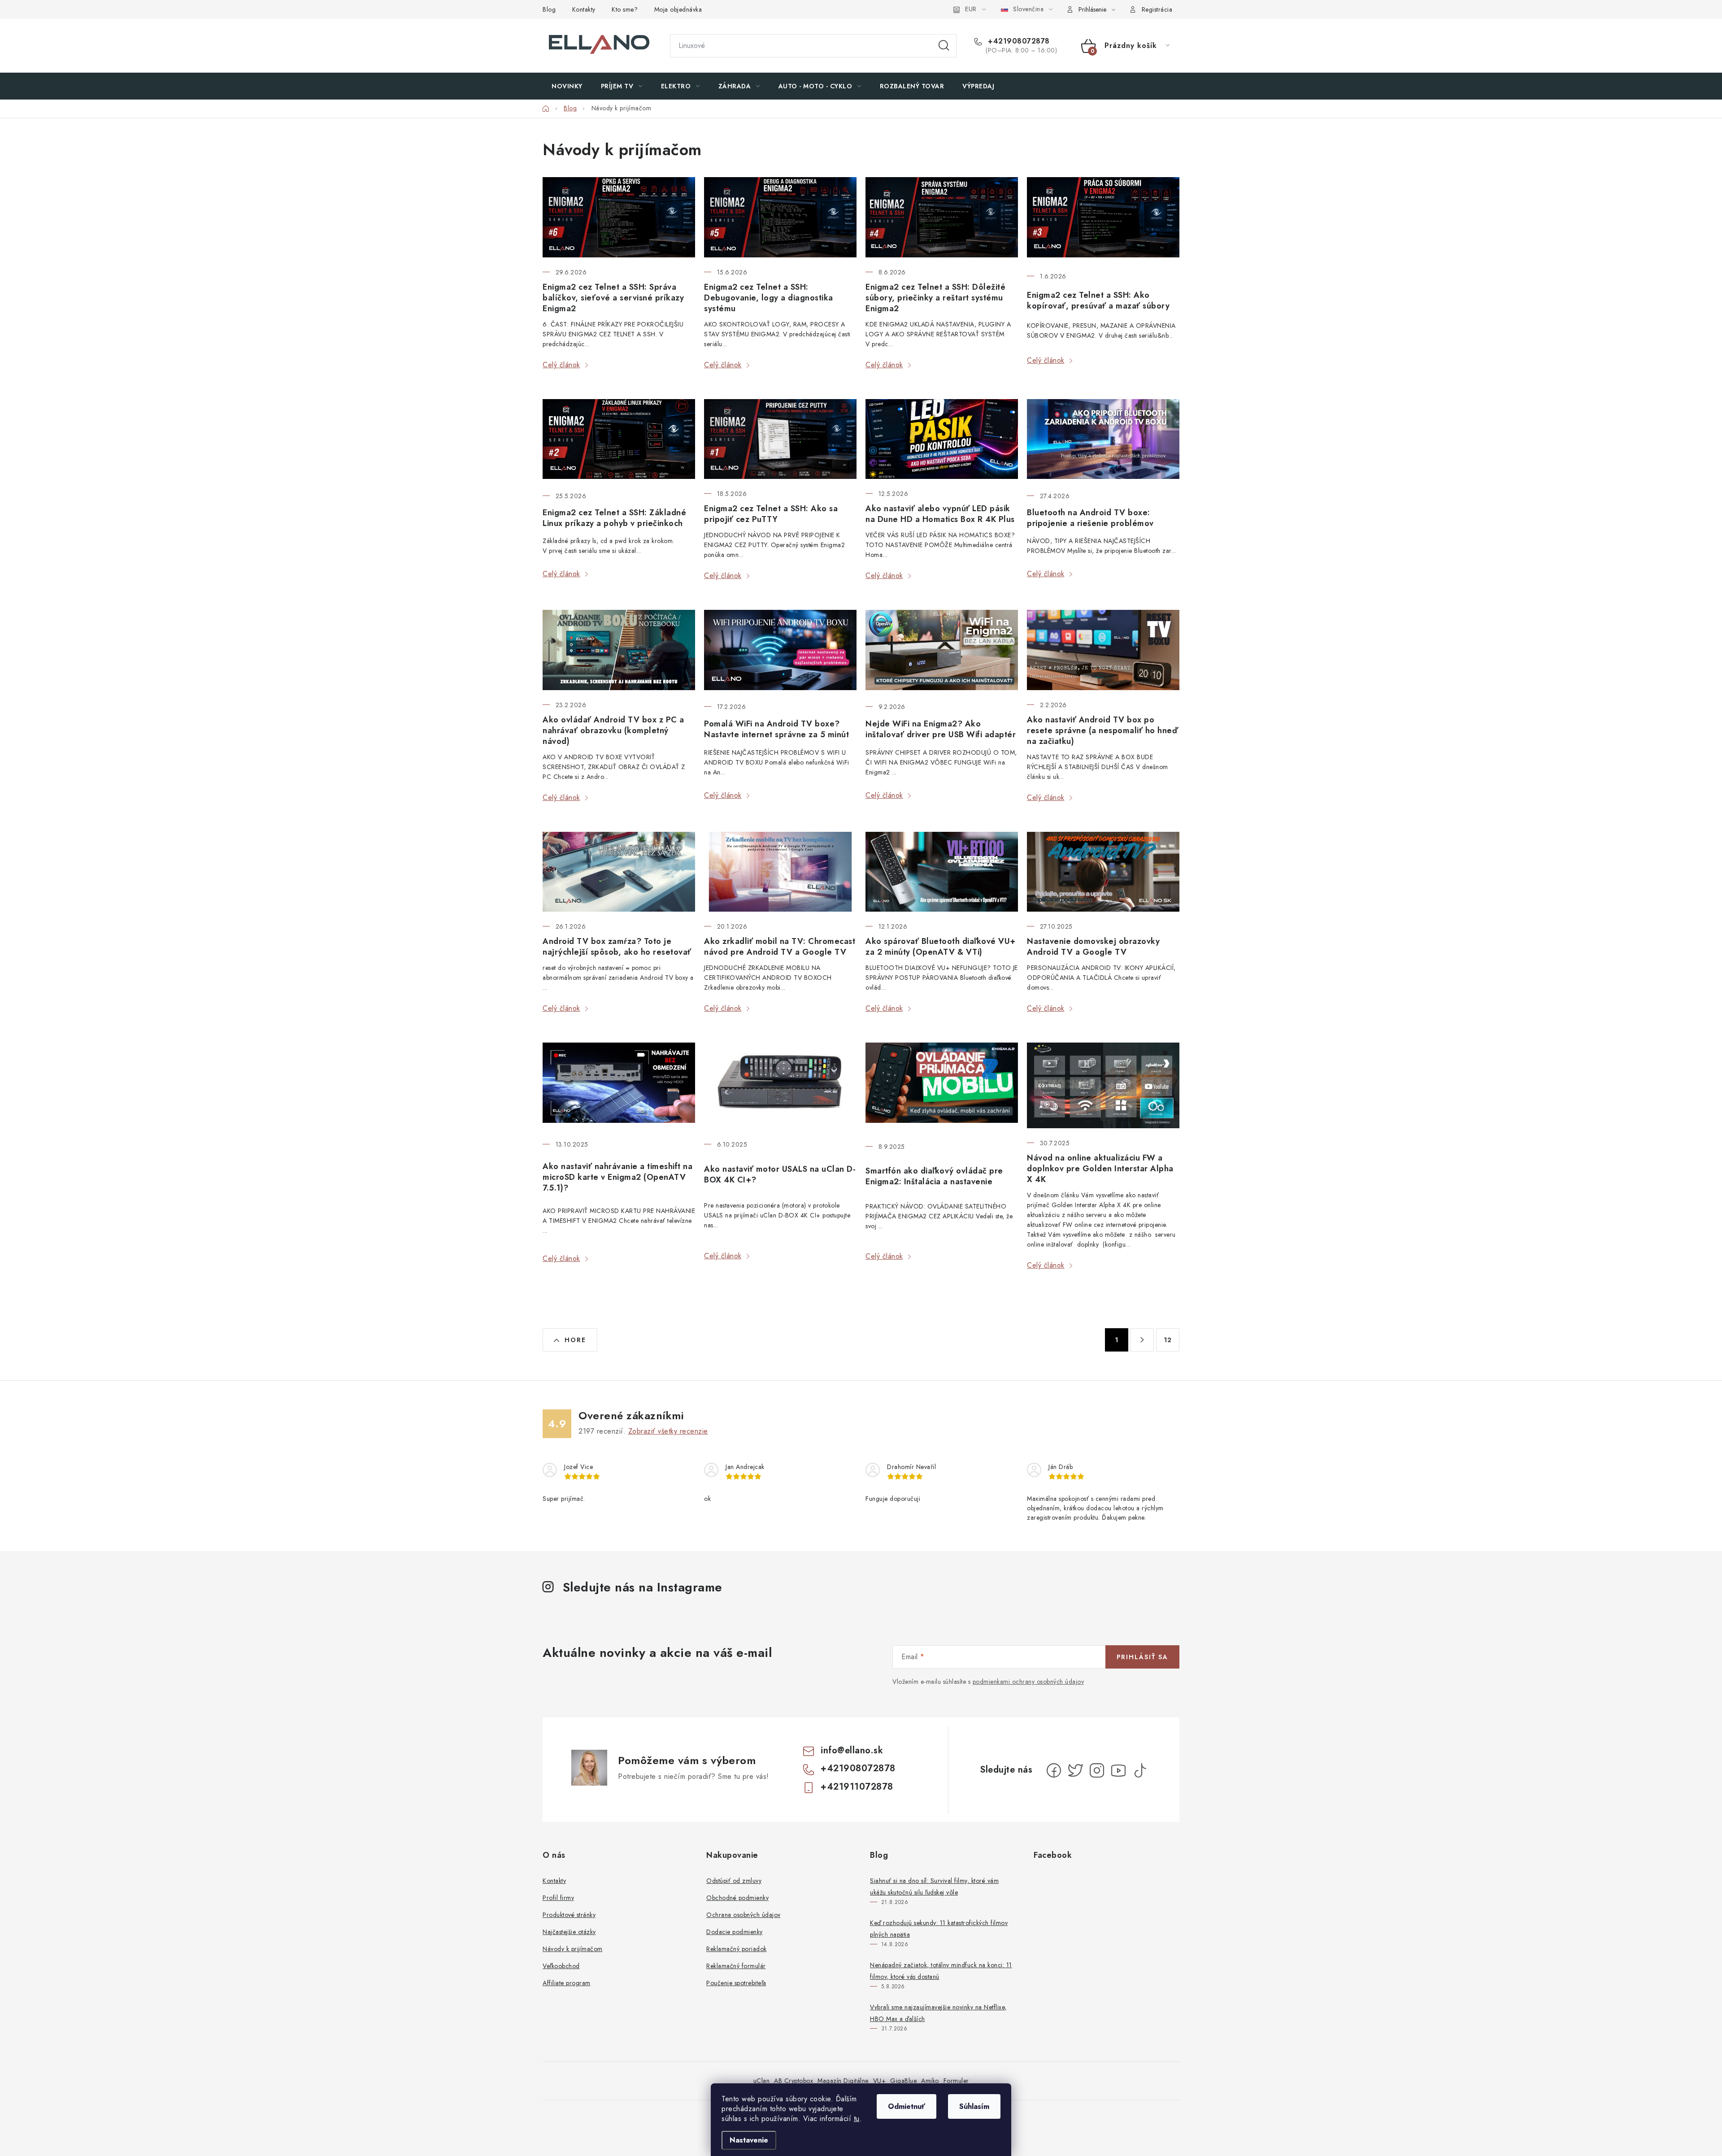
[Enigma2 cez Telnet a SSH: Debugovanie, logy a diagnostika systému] (780, 217)
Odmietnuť (907, 2106)
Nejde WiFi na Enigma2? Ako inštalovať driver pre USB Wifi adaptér (941, 729)
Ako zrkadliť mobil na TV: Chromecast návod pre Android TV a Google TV (780, 947)
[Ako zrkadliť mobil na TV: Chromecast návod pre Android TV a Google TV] (780, 872)
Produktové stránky (569, 1915)
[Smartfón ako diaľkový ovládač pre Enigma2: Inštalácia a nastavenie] (942, 1087)
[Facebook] (1054, 1770)
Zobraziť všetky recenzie (668, 1431)
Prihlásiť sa (1142, 1657)
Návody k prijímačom (573, 1949)
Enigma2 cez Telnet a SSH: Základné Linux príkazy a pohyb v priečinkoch (614, 518)
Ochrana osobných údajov (744, 1915)
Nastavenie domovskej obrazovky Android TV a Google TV (1093, 947)
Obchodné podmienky (737, 1898)
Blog (549, 9)
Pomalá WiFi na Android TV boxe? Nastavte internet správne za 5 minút (776, 729)
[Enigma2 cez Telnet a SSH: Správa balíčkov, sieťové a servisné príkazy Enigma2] (619, 217)
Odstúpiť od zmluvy (734, 1881)
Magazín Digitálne (843, 2081)
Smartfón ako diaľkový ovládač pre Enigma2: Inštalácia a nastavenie (934, 1176)
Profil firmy (558, 1898)
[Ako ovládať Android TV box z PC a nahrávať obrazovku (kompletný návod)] (619, 650)
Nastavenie (749, 2140)
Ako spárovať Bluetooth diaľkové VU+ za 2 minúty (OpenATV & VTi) (941, 947)
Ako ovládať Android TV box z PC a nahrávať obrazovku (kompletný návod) (613, 730)
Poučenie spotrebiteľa (736, 1983)
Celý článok (561, 365)
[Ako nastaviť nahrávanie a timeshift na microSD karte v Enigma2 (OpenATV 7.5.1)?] (619, 1086)
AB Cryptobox (794, 2081)
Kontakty (584, 9)
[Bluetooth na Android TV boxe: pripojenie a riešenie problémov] (1103, 440)
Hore (575, 1340)
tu (857, 2119)
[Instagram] (1097, 1770)
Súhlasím (974, 2106)
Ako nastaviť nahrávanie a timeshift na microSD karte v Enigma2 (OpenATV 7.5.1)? (617, 1177)
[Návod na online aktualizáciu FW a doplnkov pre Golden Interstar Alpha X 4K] (1103, 1085)
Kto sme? (625, 9)
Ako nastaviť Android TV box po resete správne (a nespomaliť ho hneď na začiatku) (1102, 730)
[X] (1075, 1770)
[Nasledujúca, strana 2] (1142, 1340)
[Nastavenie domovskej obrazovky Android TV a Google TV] (1103, 872)
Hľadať (944, 46)
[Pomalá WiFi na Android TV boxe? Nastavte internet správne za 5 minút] (780, 651)
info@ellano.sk (852, 1750)
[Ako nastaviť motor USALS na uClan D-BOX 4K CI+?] (780, 1086)
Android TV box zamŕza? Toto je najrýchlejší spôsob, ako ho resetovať (617, 947)
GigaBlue (903, 2081)
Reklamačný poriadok (737, 1949)
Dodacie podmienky (735, 1932)
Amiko (930, 2081)
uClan (762, 2081)
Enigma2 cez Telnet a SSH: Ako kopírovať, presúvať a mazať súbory (1098, 300)
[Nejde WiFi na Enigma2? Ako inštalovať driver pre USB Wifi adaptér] (942, 651)
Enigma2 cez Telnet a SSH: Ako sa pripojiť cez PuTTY (771, 514)
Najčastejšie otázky (569, 1932)
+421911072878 (857, 1787)
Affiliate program (567, 1983)
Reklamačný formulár (736, 1966)
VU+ (880, 2081)
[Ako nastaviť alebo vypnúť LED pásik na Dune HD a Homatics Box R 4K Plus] (942, 439)
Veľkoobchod (561, 1966)
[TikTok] (1140, 1770)
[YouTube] (1118, 1770)
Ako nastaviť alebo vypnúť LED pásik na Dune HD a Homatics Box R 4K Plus (940, 514)
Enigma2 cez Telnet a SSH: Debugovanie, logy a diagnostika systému (769, 298)
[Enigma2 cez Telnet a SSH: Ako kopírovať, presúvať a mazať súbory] (1103, 219)
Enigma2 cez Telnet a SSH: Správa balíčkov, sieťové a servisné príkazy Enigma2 (613, 298)
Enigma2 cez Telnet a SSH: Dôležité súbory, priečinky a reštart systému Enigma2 (935, 298)
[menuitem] (567, 86)
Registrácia (1157, 9)
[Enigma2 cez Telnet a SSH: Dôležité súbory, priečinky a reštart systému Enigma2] (942, 217)
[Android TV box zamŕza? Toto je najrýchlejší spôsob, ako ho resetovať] (619, 872)
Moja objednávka (678, 9)
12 (1168, 1340)
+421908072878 (1018, 41)
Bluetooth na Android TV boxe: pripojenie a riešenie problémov (1090, 518)
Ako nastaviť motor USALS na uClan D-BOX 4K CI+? (780, 1174)
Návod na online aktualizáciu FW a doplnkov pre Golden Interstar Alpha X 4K (1100, 1169)
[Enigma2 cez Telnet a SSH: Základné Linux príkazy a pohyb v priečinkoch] (619, 440)
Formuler (956, 2081)
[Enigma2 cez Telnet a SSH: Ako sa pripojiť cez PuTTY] (780, 439)
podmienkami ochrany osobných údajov (1028, 1682)
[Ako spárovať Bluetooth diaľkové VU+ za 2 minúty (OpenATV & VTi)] (942, 872)
